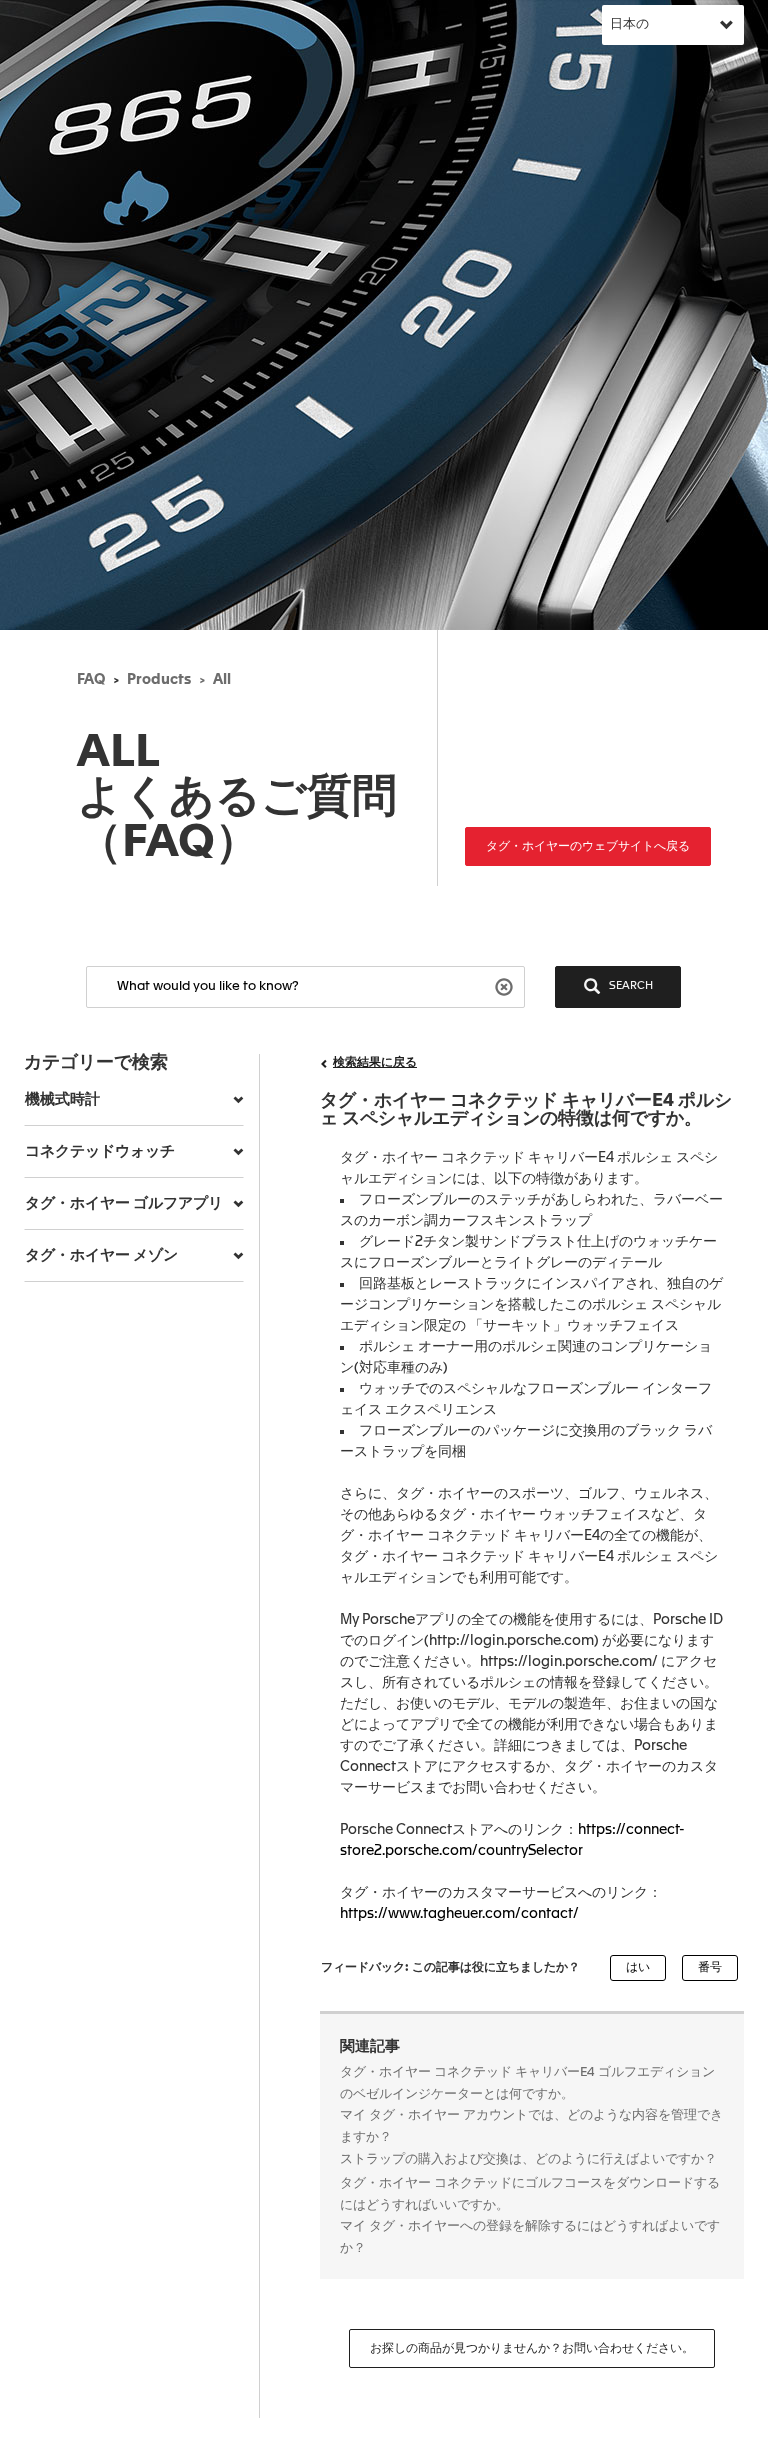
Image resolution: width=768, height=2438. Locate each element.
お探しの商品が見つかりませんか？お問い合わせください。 (532, 2349)
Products (159, 680)
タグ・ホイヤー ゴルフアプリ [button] (124, 1203)
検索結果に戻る (375, 1063)
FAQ (91, 680)
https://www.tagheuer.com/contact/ (459, 1914)
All (222, 680)
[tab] (134, 1100)
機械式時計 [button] (62, 1099)
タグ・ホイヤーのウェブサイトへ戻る (588, 847)
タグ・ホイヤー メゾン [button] (101, 1255)
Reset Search (506, 985)
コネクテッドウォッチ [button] (100, 1151)
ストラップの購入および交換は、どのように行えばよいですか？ (528, 2159)
